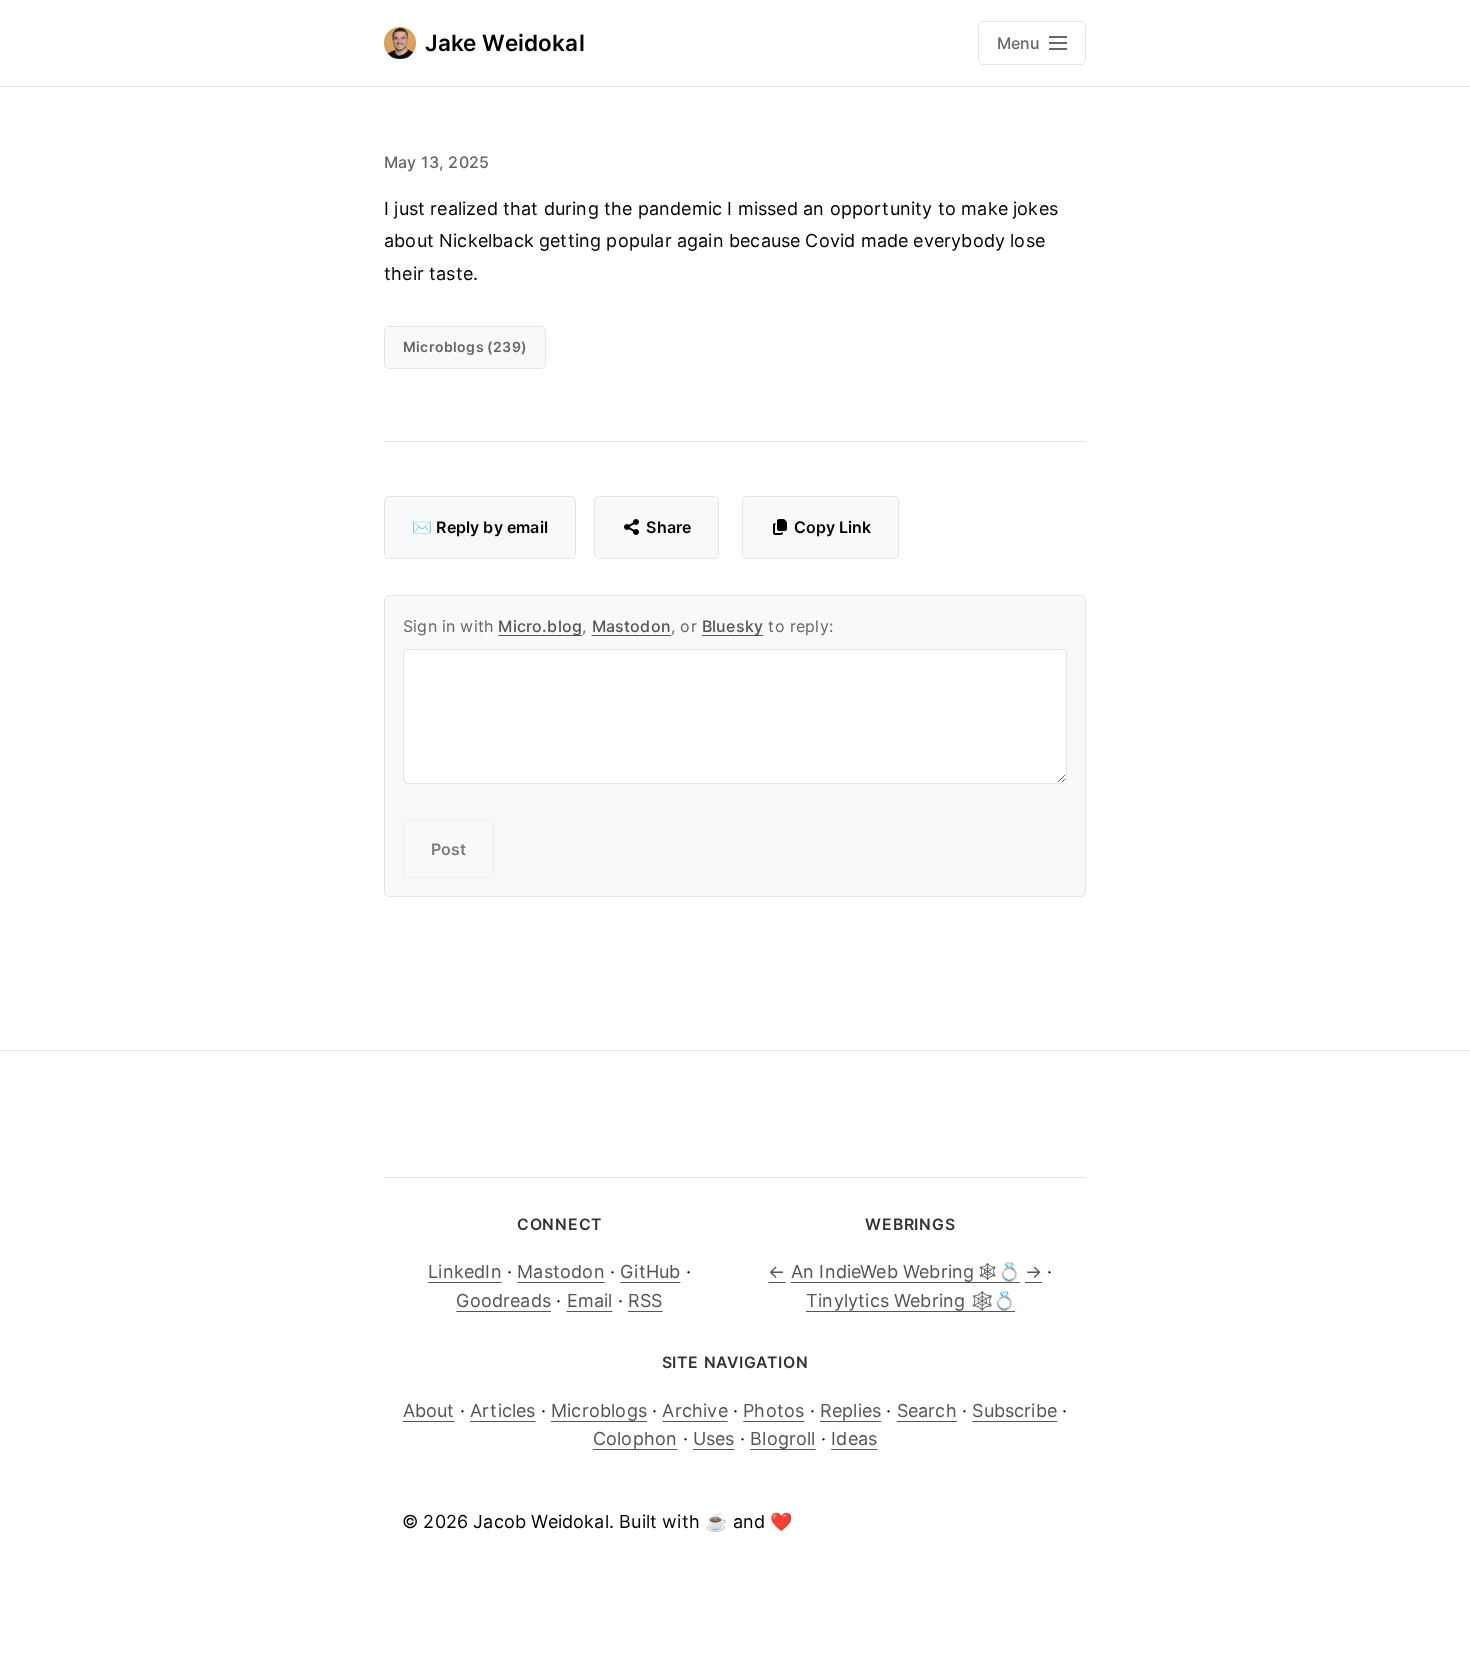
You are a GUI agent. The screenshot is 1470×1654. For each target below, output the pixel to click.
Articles (502, 1410)
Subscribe (1014, 1410)
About (429, 1410)
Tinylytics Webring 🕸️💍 (910, 1300)
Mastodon (631, 626)
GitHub (650, 1271)
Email (590, 1300)
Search (927, 1410)
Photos (773, 1410)
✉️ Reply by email (480, 527)
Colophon (635, 1438)
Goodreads (503, 1300)
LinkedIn (464, 1271)
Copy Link (832, 527)
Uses (714, 1438)
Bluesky (732, 626)
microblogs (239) (465, 346)
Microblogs (599, 1410)
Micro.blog (540, 626)
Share (668, 527)
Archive (694, 1410)
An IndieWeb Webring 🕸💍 (905, 1271)
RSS (645, 1300)
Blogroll (782, 1438)
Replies (850, 1410)
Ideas (854, 1438)
